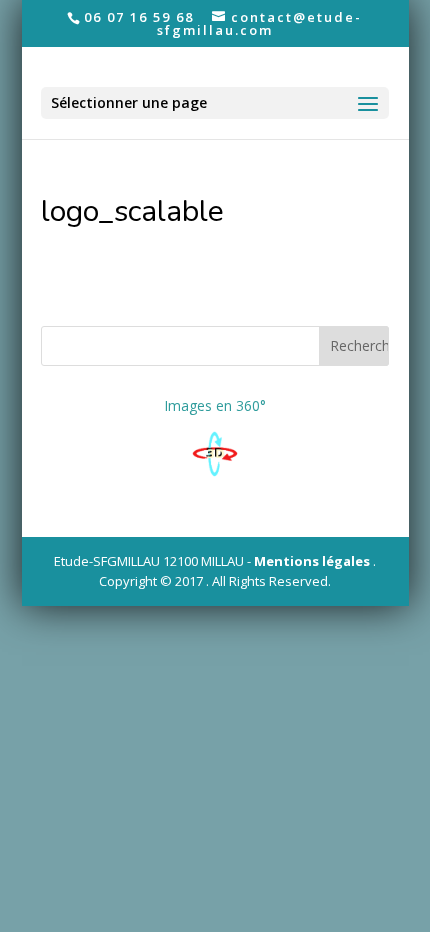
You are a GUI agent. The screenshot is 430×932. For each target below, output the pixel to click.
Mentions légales (312, 561)
